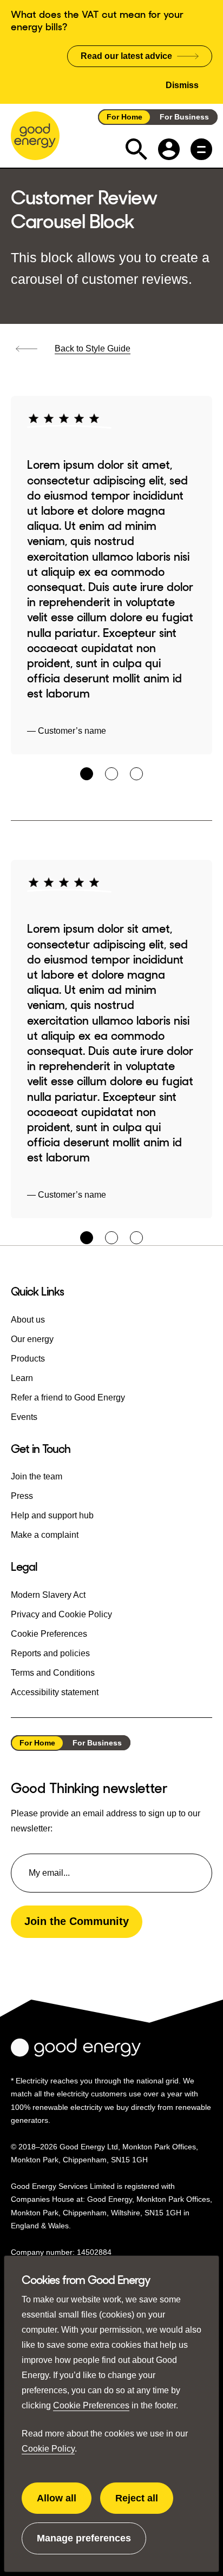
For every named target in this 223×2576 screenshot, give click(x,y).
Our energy (32, 1339)
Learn (22, 1378)
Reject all (144, 2504)
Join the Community (77, 1921)
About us (28, 1320)
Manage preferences (84, 2544)
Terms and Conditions (53, 1673)
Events (24, 1417)
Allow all (64, 2504)
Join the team (37, 1476)
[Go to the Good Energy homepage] (35, 136)
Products (28, 1359)
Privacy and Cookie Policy (61, 1614)
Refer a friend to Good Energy (68, 1397)
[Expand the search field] (136, 149)
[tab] (87, 774)
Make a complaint (45, 1535)
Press (22, 1496)
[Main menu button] (201, 149)
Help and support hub (52, 1515)
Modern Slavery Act (48, 1595)
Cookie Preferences (91, 2405)
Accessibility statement (55, 1692)
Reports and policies (50, 1653)
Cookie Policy (48, 2449)
